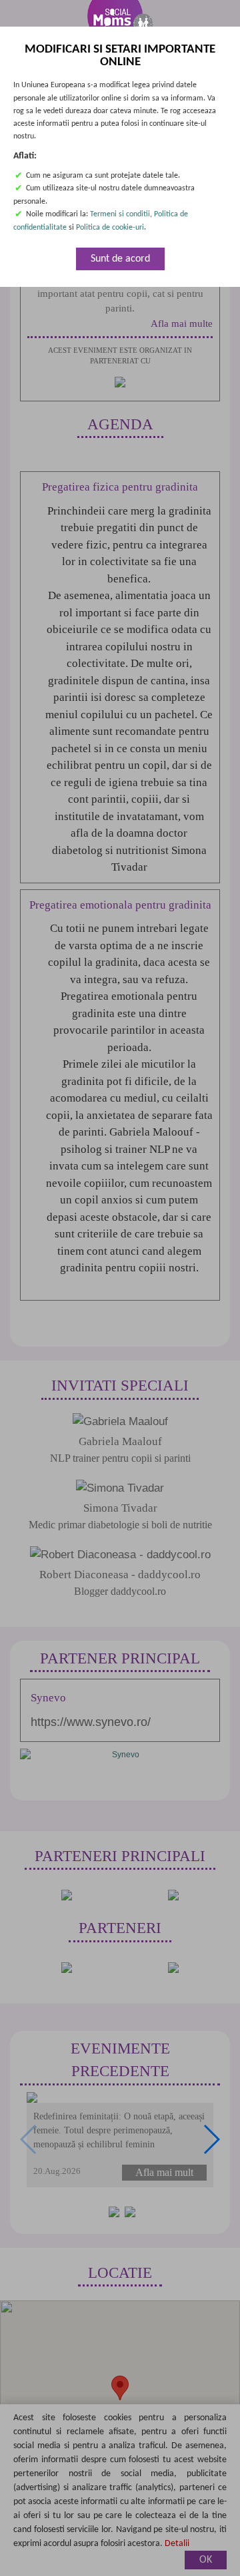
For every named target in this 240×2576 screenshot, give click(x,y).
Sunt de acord (120, 259)
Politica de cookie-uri (110, 228)
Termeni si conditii (120, 215)
